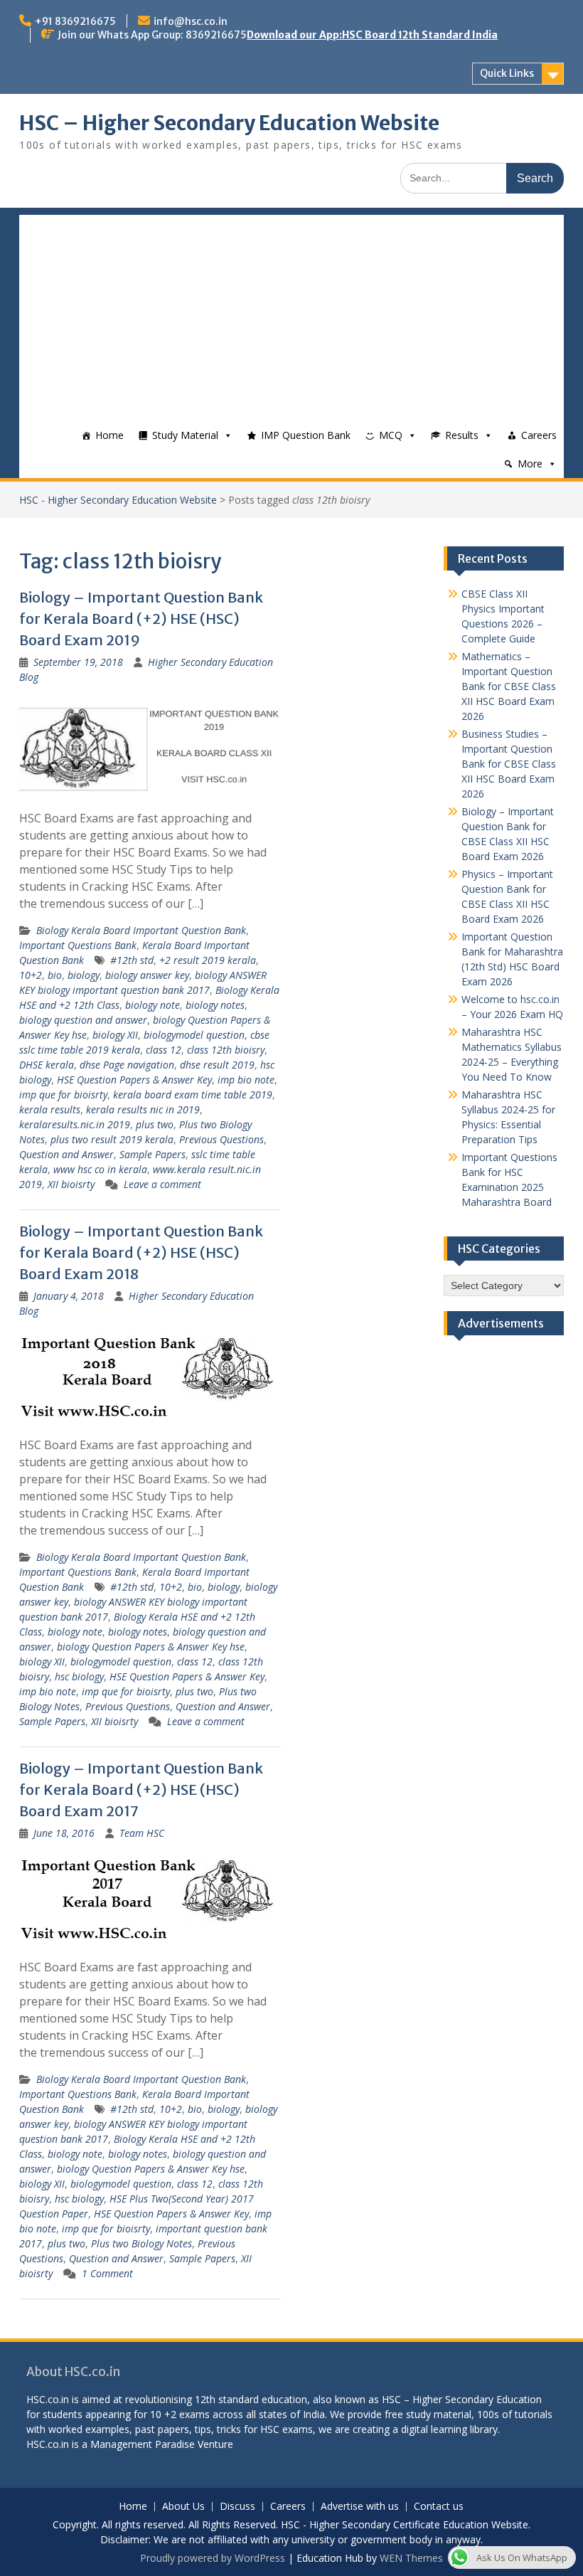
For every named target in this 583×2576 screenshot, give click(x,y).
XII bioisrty (71, 1184)
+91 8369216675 (75, 21)
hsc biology (79, 1676)
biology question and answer (83, 1020)
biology (84, 975)
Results (462, 435)
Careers (539, 435)
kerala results (50, 1109)
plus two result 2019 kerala (112, 1139)
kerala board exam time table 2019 (193, 1094)
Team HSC (142, 1833)
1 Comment (107, 2273)
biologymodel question (194, 1035)
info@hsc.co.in (191, 21)
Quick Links (507, 73)
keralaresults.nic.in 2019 (75, 1124)
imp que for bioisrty (63, 1094)
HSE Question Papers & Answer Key (134, 1080)
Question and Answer (66, 1154)
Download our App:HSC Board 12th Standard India (372, 35)
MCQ (391, 435)
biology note (153, 1005)
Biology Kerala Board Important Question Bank (141, 930)
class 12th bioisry (226, 1050)
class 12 (164, 1050)
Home (109, 435)
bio (55, 975)
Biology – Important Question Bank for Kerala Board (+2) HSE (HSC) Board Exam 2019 (141, 619)
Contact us (439, 2507)
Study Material (185, 435)
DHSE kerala (47, 1065)
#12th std (132, 960)
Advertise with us (360, 2507)
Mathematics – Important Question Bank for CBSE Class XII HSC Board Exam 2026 (509, 686)
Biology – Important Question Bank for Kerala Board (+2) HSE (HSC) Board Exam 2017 (141, 1790)
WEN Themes (411, 2558)
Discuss (237, 2507)
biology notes (215, 1005)
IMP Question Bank (306, 435)
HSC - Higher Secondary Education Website (118, 500)
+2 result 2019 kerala (208, 960)
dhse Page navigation (127, 1065)
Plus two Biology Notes (141, 2243)
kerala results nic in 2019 (143, 1109)
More (530, 463)
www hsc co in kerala (100, 1169)
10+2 (31, 975)
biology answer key (147, 975)
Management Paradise (143, 2444)
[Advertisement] (291, 314)
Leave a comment (162, 1184)
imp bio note (246, 1080)
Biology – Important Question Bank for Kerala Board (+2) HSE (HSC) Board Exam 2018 (141, 1252)
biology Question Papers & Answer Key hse (151, 1647)
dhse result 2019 (217, 1065)
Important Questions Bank (78, 945)
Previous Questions (221, 1139)
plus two (155, 1124)
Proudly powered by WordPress (213, 2558)
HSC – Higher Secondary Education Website (229, 123)
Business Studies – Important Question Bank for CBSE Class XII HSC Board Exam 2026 (509, 764)
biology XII (115, 1035)
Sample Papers (153, 1154)
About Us (183, 2507)
